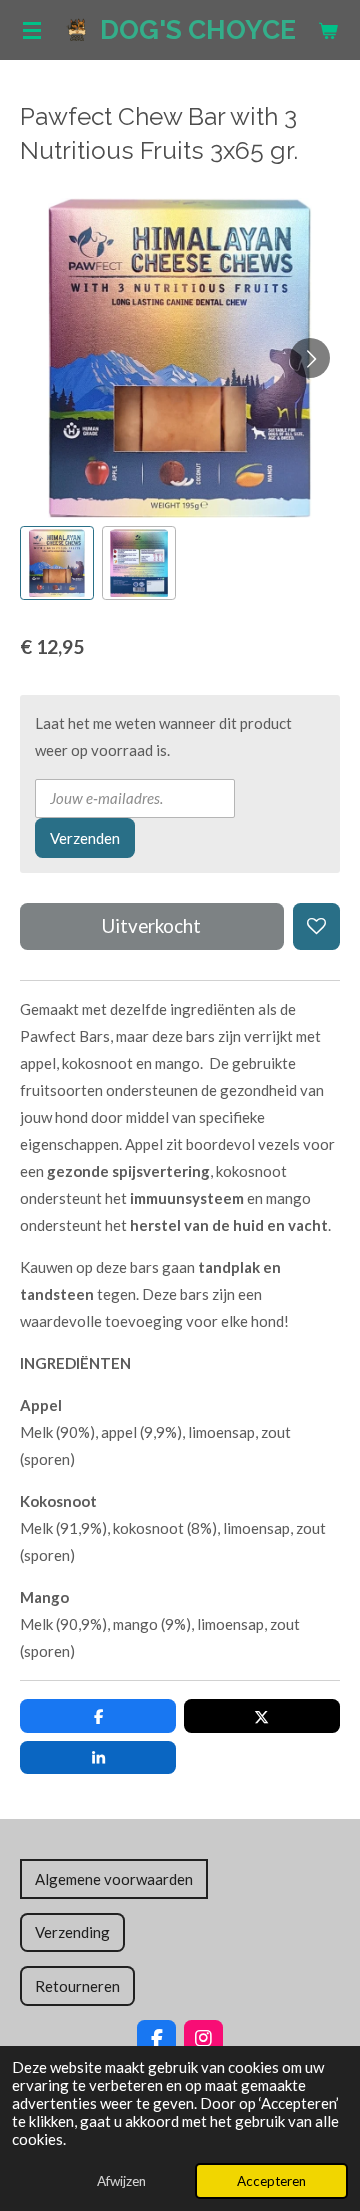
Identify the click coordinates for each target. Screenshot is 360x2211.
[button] (57, 563)
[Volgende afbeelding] (310, 358)
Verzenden (85, 838)
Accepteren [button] (271, 2181)
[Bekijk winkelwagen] (328, 30)
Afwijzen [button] (121, 2181)
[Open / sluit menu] (32, 30)
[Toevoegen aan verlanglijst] (316, 926)
